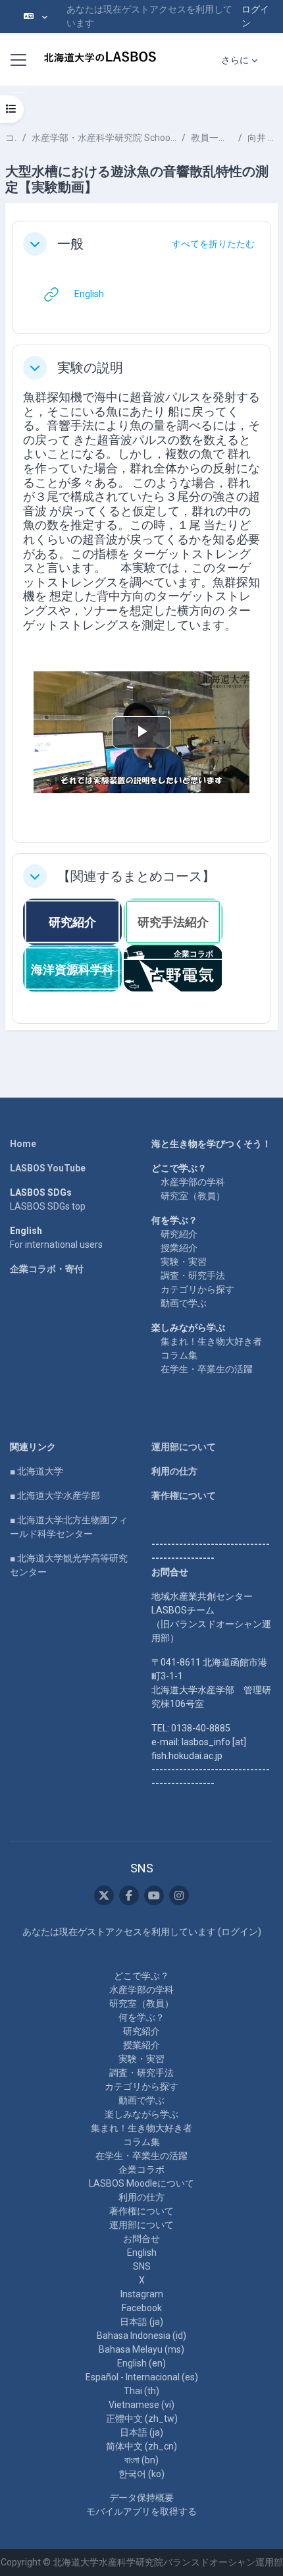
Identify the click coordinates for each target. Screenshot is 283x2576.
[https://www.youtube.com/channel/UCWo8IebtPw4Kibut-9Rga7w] (154, 1895)
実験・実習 (184, 1262)
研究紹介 (179, 1234)
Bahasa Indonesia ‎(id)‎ (141, 2336)
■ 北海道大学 (37, 1471)
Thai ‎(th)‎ (141, 2391)
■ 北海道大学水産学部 (55, 1496)
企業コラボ (141, 2170)
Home (23, 1144)
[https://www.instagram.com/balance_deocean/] (179, 1895)
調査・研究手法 (193, 1275)
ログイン (255, 16)
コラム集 (179, 1355)
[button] (36, 16)
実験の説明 (90, 368)
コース (11, 138)
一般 (70, 244)
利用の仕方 (174, 1471)
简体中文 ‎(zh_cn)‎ (141, 2446)
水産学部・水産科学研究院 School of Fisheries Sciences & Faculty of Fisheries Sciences (104, 138)
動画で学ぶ (184, 1303)
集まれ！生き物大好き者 (211, 1341)
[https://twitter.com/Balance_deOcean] (104, 1895)
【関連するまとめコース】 (136, 876)
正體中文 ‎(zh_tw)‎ (142, 2419)
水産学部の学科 (193, 1182)
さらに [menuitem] (235, 60)
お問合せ (141, 2239)
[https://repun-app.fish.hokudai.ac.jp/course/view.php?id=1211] (173, 967)
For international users (56, 1245)
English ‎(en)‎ (141, 2363)
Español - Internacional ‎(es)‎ (142, 2377)
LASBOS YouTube (48, 1168)
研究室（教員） (193, 1196)
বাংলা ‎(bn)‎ (141, 2460)
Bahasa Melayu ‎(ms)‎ (141, 2349)
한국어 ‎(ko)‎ (141, 2474)
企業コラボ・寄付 (47, 1269)
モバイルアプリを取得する (141, 2511)
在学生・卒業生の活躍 (207, 1369)
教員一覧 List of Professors (212, 138)
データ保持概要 (141, 2498)
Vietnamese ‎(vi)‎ (141, 2405)
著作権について (184, 1496)
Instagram (142, 2294)
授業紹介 (179, 1248)
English (142, 2253)
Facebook (142, 2308)
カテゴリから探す (197, 1289)
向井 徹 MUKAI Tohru (263, 138)
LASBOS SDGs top (48, 1206)
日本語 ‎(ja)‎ (141, 2322)
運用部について (184, 1447)
